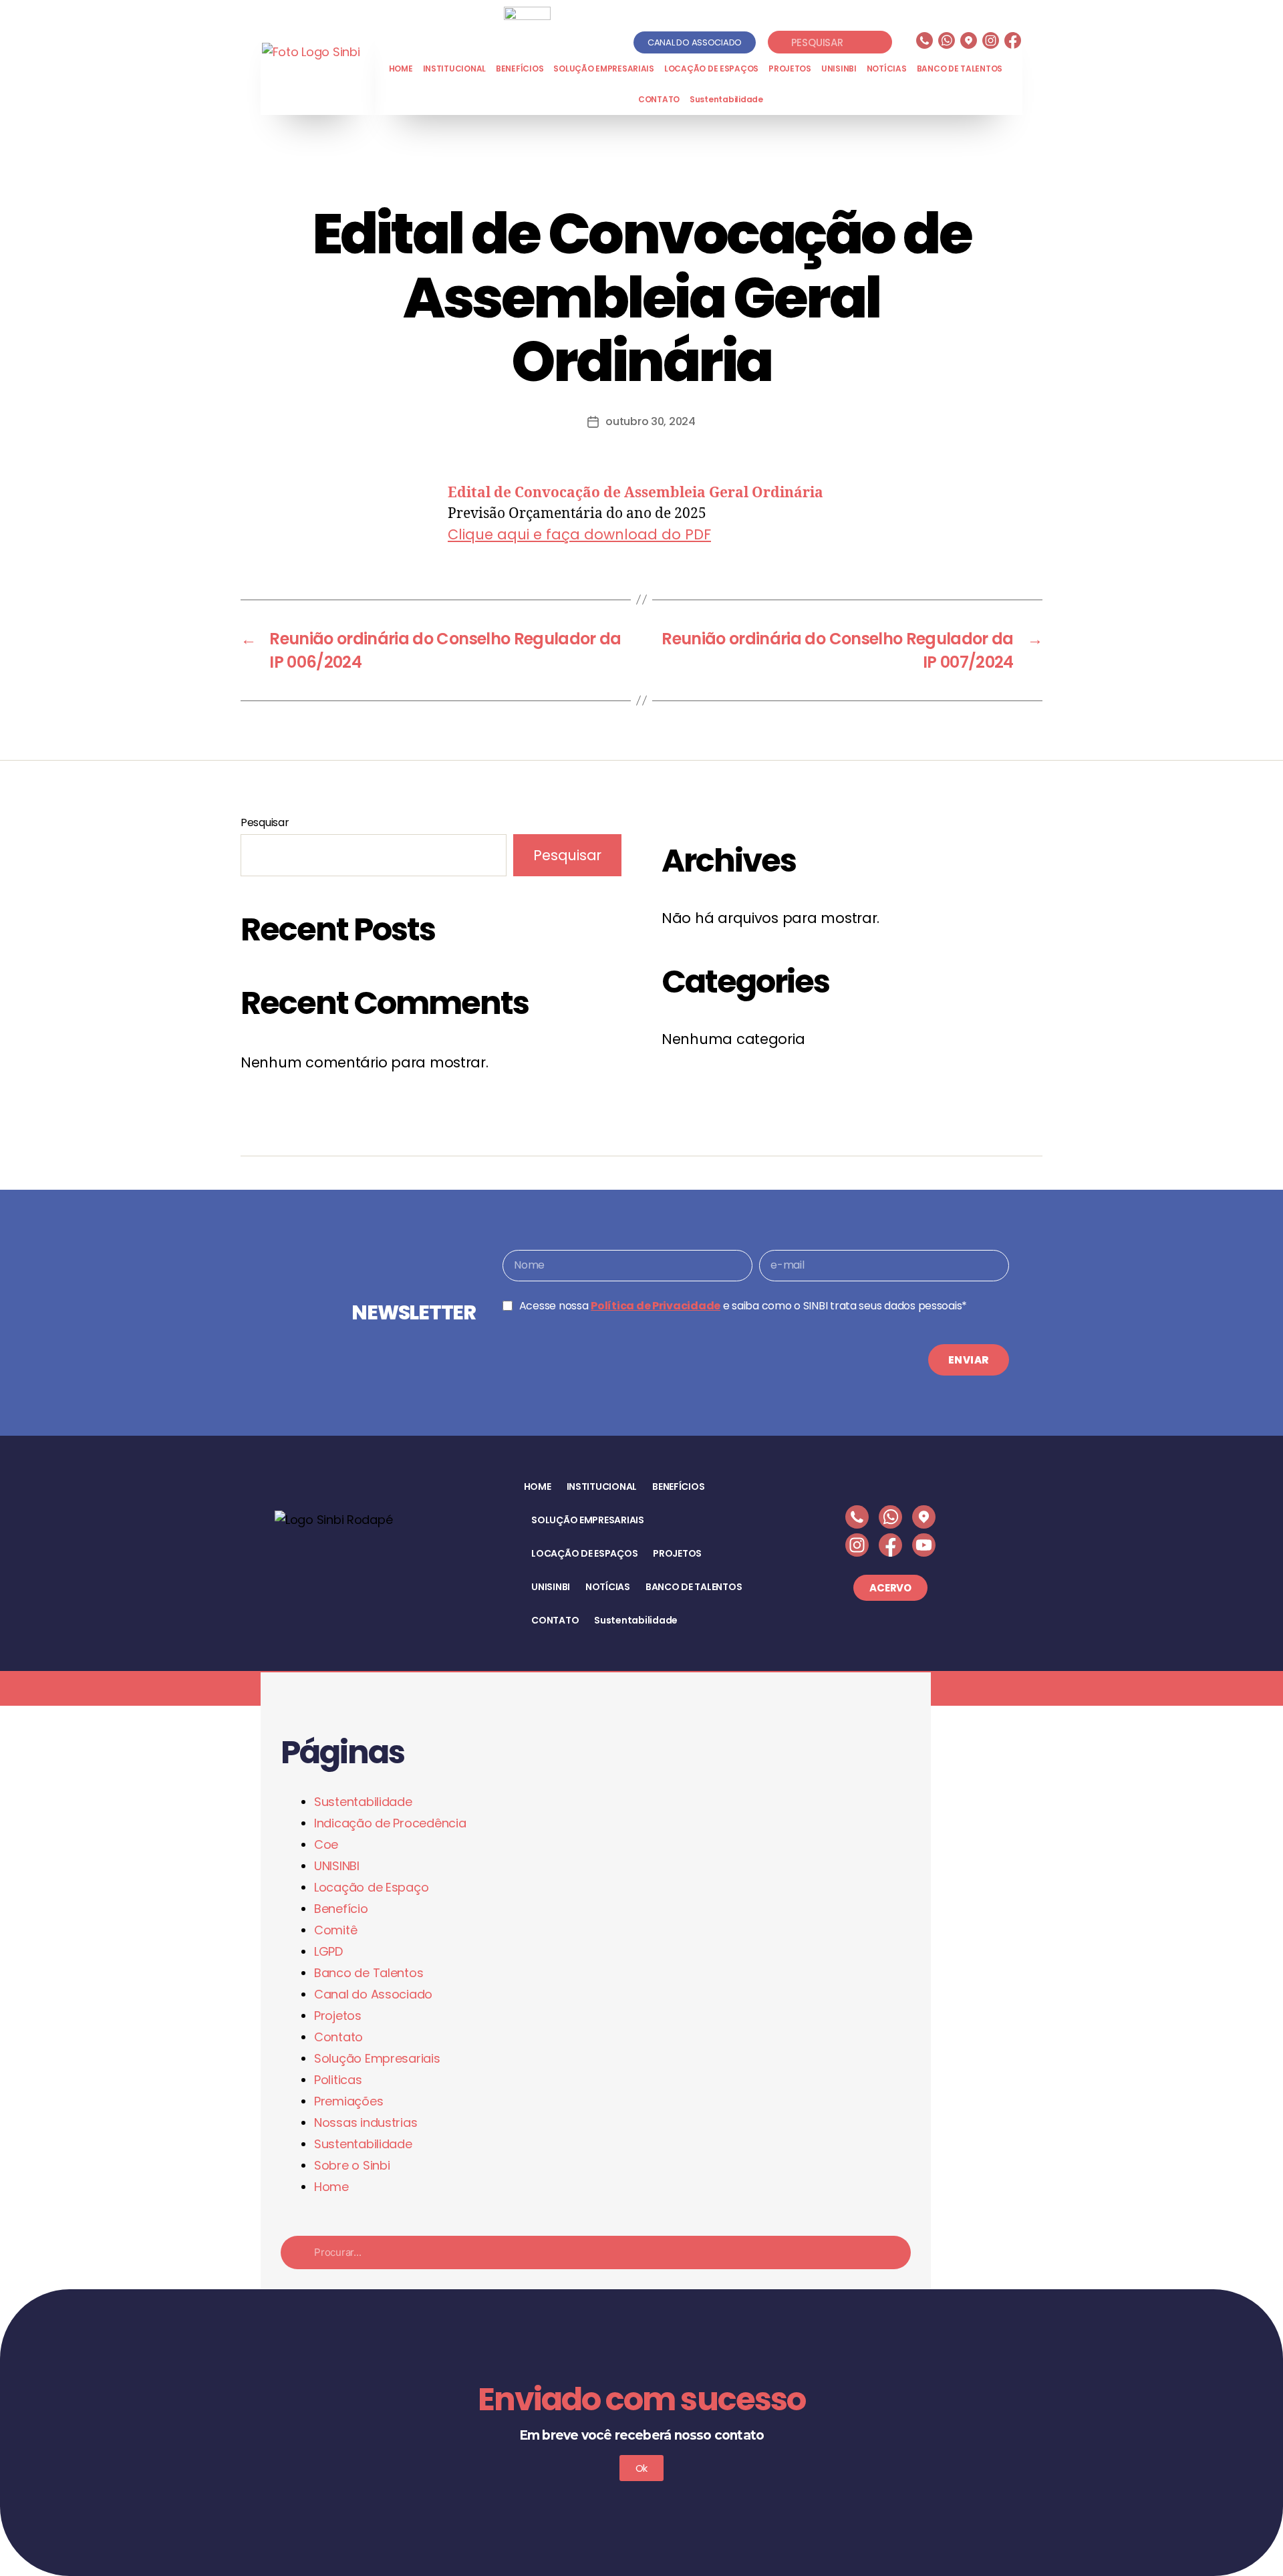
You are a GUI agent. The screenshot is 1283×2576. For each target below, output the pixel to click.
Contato (338, 2037)
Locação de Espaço (371, 1887)
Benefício (341, 1909)
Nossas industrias (366, 2122)
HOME (401, 69)
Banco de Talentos (369, 1973)
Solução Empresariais (377, 2058)
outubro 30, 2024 (651, 421)
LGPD (328, 1951)
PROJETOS (790, 69)
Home (331, 2187)
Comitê (335, 1930)
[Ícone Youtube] (924, 1545)
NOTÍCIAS (887, 69)
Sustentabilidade (726, 99)
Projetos (338, 2016)
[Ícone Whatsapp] (947, 40)
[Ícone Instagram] (991, 40)
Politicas (338, 2080)
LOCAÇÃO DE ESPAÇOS (711, 69)
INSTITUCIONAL (455, 69)
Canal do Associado (373, 1994)
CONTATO (659, 99)
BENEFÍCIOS (520, 69)
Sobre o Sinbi (352, 2165)
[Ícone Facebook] (1013, 40)
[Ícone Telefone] (924, 40)
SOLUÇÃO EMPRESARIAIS (604, 69)
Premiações (348, 2101)
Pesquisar (265, 822)
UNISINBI (839, 69)
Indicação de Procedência (390, 1823)
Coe (326, 1844)
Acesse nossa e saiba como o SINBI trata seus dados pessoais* (743, 1306)
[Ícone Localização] (969, 40)
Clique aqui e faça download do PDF (579, 534)
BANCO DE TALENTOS (960, 69)
